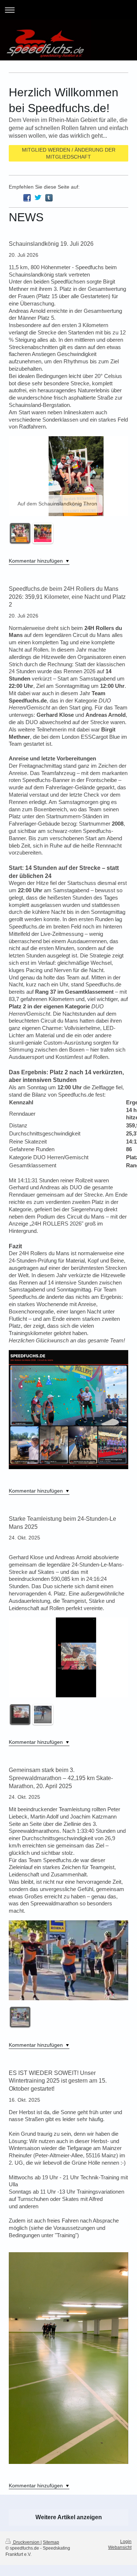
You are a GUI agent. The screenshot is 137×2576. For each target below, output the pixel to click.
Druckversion (26, 2542)
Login (126, 2542)
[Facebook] (27, 198)
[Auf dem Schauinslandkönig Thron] (20, 533)
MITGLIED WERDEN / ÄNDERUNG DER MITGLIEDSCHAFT (69, 153)
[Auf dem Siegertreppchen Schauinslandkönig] (43, 533)
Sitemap (51, 2542)
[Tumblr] (49, 198)
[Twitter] (38, 198)
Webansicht (120, 2547)
